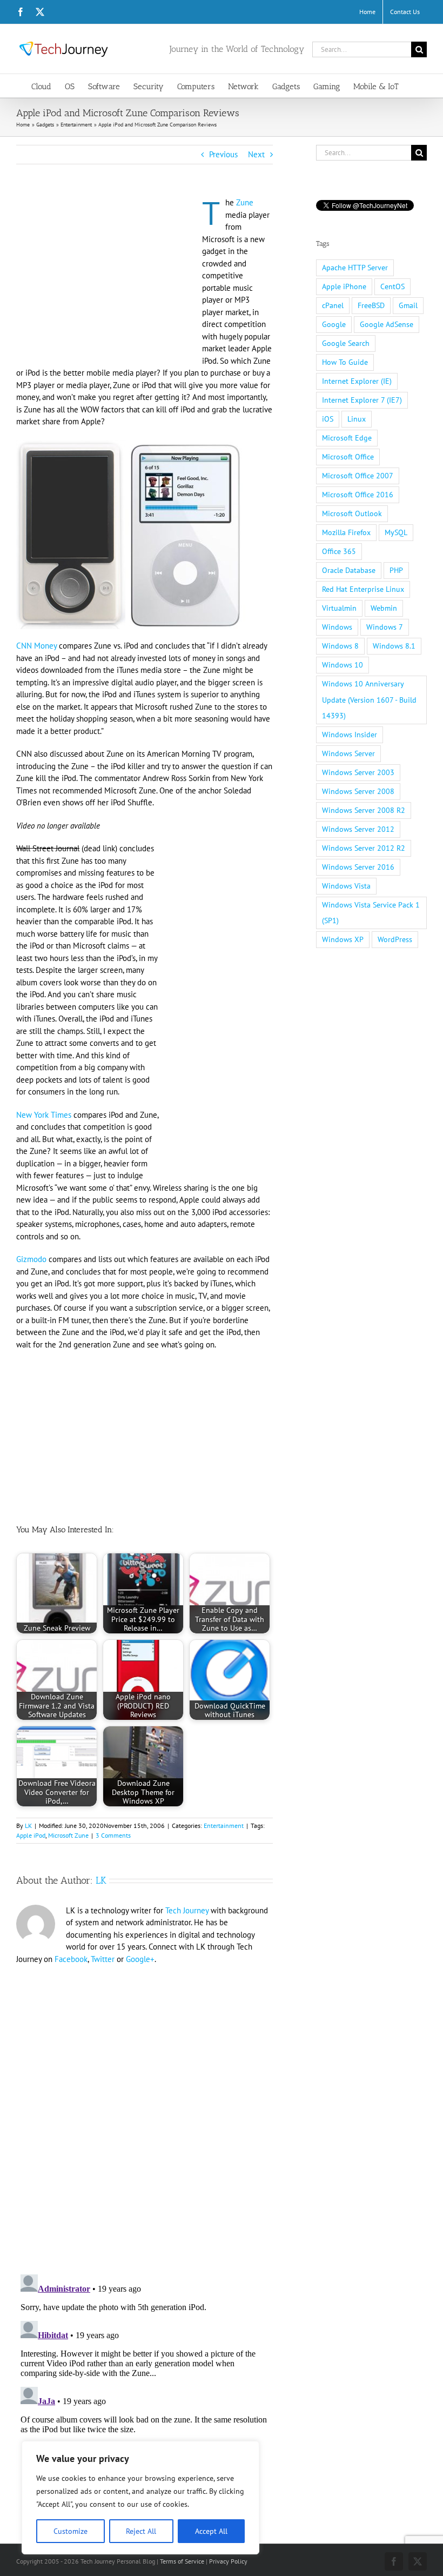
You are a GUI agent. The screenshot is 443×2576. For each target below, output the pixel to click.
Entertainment (224, 1826)
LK (28, 1826)
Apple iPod (31, 1835)
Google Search (346, 343)
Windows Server (348, 753)
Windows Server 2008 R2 (364, 810)
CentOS (392, 286)
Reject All (141, 2531)
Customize (71, 2531)
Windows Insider (350, 735)
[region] (140, 2498)
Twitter (103, 1959)
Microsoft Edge (347, 438)
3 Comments (113, 1835)
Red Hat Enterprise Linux (363, 589)
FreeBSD (371, 305)
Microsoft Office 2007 (358, 476)
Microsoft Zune (68, 1835)
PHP (396, 570)
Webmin (384, 608)
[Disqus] (145, 2113)
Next (256, 154)
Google (334, 324)
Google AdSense (387, 324)
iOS (328, 419)
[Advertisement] (107, 277)
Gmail (408, 305)
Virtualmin (339, 608)
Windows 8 (340, 646)
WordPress (395, 939)
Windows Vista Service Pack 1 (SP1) (371, 913)
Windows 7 (385, 627)
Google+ (140, 1959)
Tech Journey (187, 1910)
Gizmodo (31, 1259)
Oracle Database (349, 570)
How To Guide (345, 362)
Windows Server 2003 (358, 772)
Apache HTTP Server (355, 268)
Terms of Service (182, 2561)
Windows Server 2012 (358, 829)
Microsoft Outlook (352, 513)
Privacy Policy (228, 2561)
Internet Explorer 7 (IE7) (362, 400)
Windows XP (343, 939)
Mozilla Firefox (346, 532)
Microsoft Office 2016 (358, 495)
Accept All (211, 2531)
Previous (223, 154)
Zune (245, 202)
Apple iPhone (344, 286)
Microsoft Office (348, 457)
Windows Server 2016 (358, 867)
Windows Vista (346, 886)
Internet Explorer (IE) (357, 381)
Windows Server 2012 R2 (364, 848)
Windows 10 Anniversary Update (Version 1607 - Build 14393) (369, 699)
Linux (357, 419)
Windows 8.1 (394, 646)
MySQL (396, 532)
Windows (337, 627)
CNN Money (36, 646)
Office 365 (339, 551)
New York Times (44, 1115)
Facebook (71, 1959)
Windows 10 (343, 665)
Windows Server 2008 (358, 791)
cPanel (333, 305)
